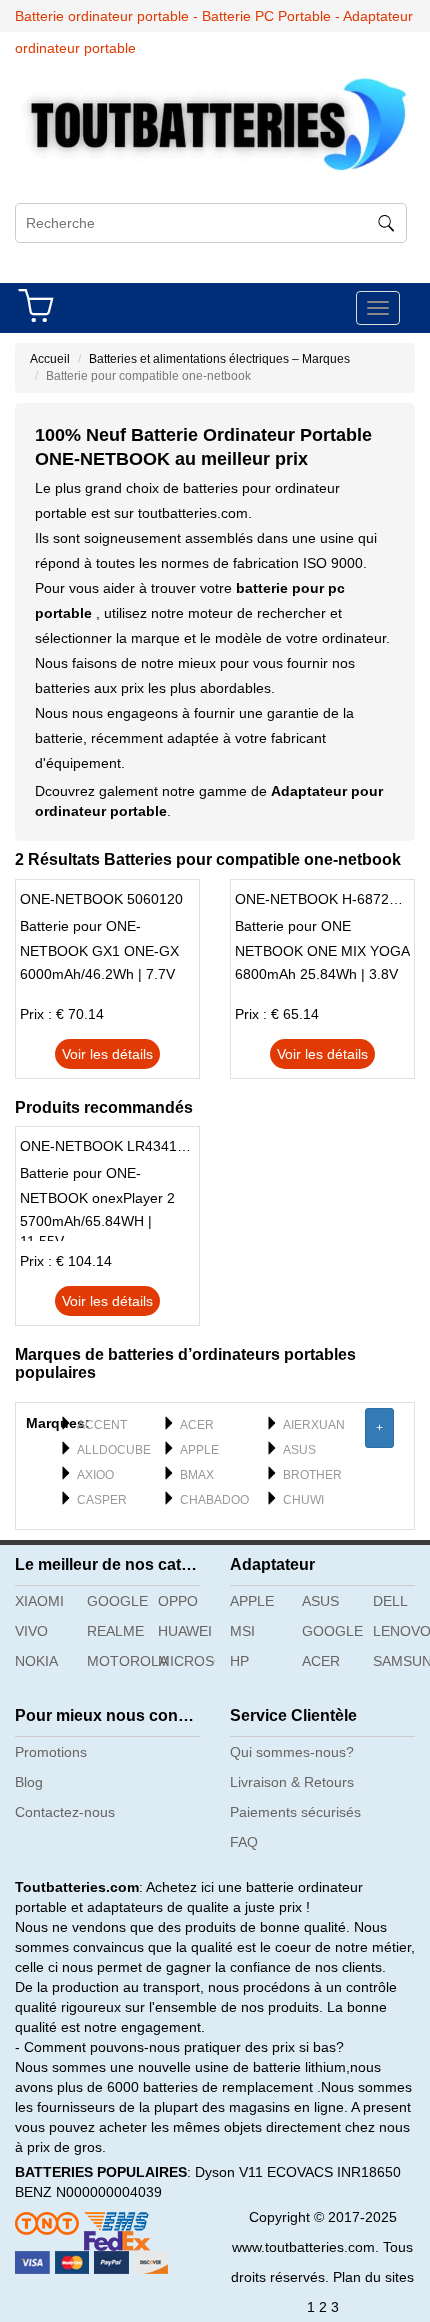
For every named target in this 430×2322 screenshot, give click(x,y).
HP (239, 1661)
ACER (197, 1425)
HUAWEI (185, 1631)
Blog (29, 1782)
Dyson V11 (229, 2172)
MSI (242, 1631)
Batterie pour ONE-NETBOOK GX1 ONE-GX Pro (99, 941)
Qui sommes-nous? (292, 1752)
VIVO (31, 1631)
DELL (390, 1601)
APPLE (199, 1450)
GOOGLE (115, 1601)
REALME (115, 1631)
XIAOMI (39, 1601)
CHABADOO (214, 1500)
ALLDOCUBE (114, 1450)
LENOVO (401, 1631)
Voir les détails (107, 1054)
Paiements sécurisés (295, 1812)
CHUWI (303, 1500)
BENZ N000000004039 (88, 2192)
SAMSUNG (401, 1661)
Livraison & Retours (292, 1782)
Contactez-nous (65, 1812)
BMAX (197, 1475)
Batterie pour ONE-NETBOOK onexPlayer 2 (97, 1185)
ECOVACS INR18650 (334, 2172)
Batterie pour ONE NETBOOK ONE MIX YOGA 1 (322, 941)
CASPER (102, 1500)
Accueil (50, 359)
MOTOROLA (115, 1661)
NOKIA (36, 1661)
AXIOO (95, 1475)
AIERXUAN (314, 1425)
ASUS (299, 1450)
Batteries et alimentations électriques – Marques (219, 359)
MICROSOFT (186, 1661)
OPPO (178, 1601)
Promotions (51, 1752)
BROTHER (312, 1475)
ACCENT (102, 1425)
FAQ (244, 1842)
